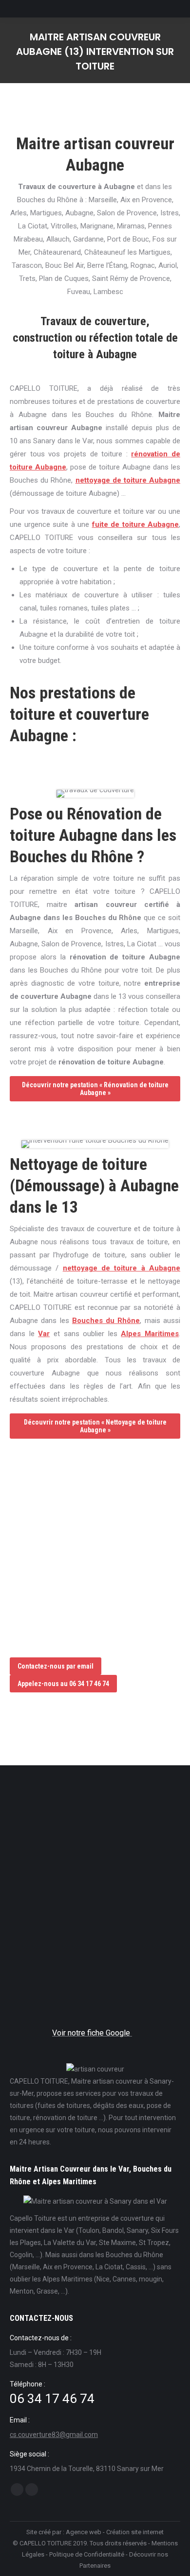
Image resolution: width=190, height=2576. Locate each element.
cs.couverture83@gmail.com (54, 2435)
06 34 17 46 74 (52, 2399)
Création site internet (135, 2532)
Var (44, 1334)
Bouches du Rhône (106, 1321)
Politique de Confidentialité (87, 2554)
